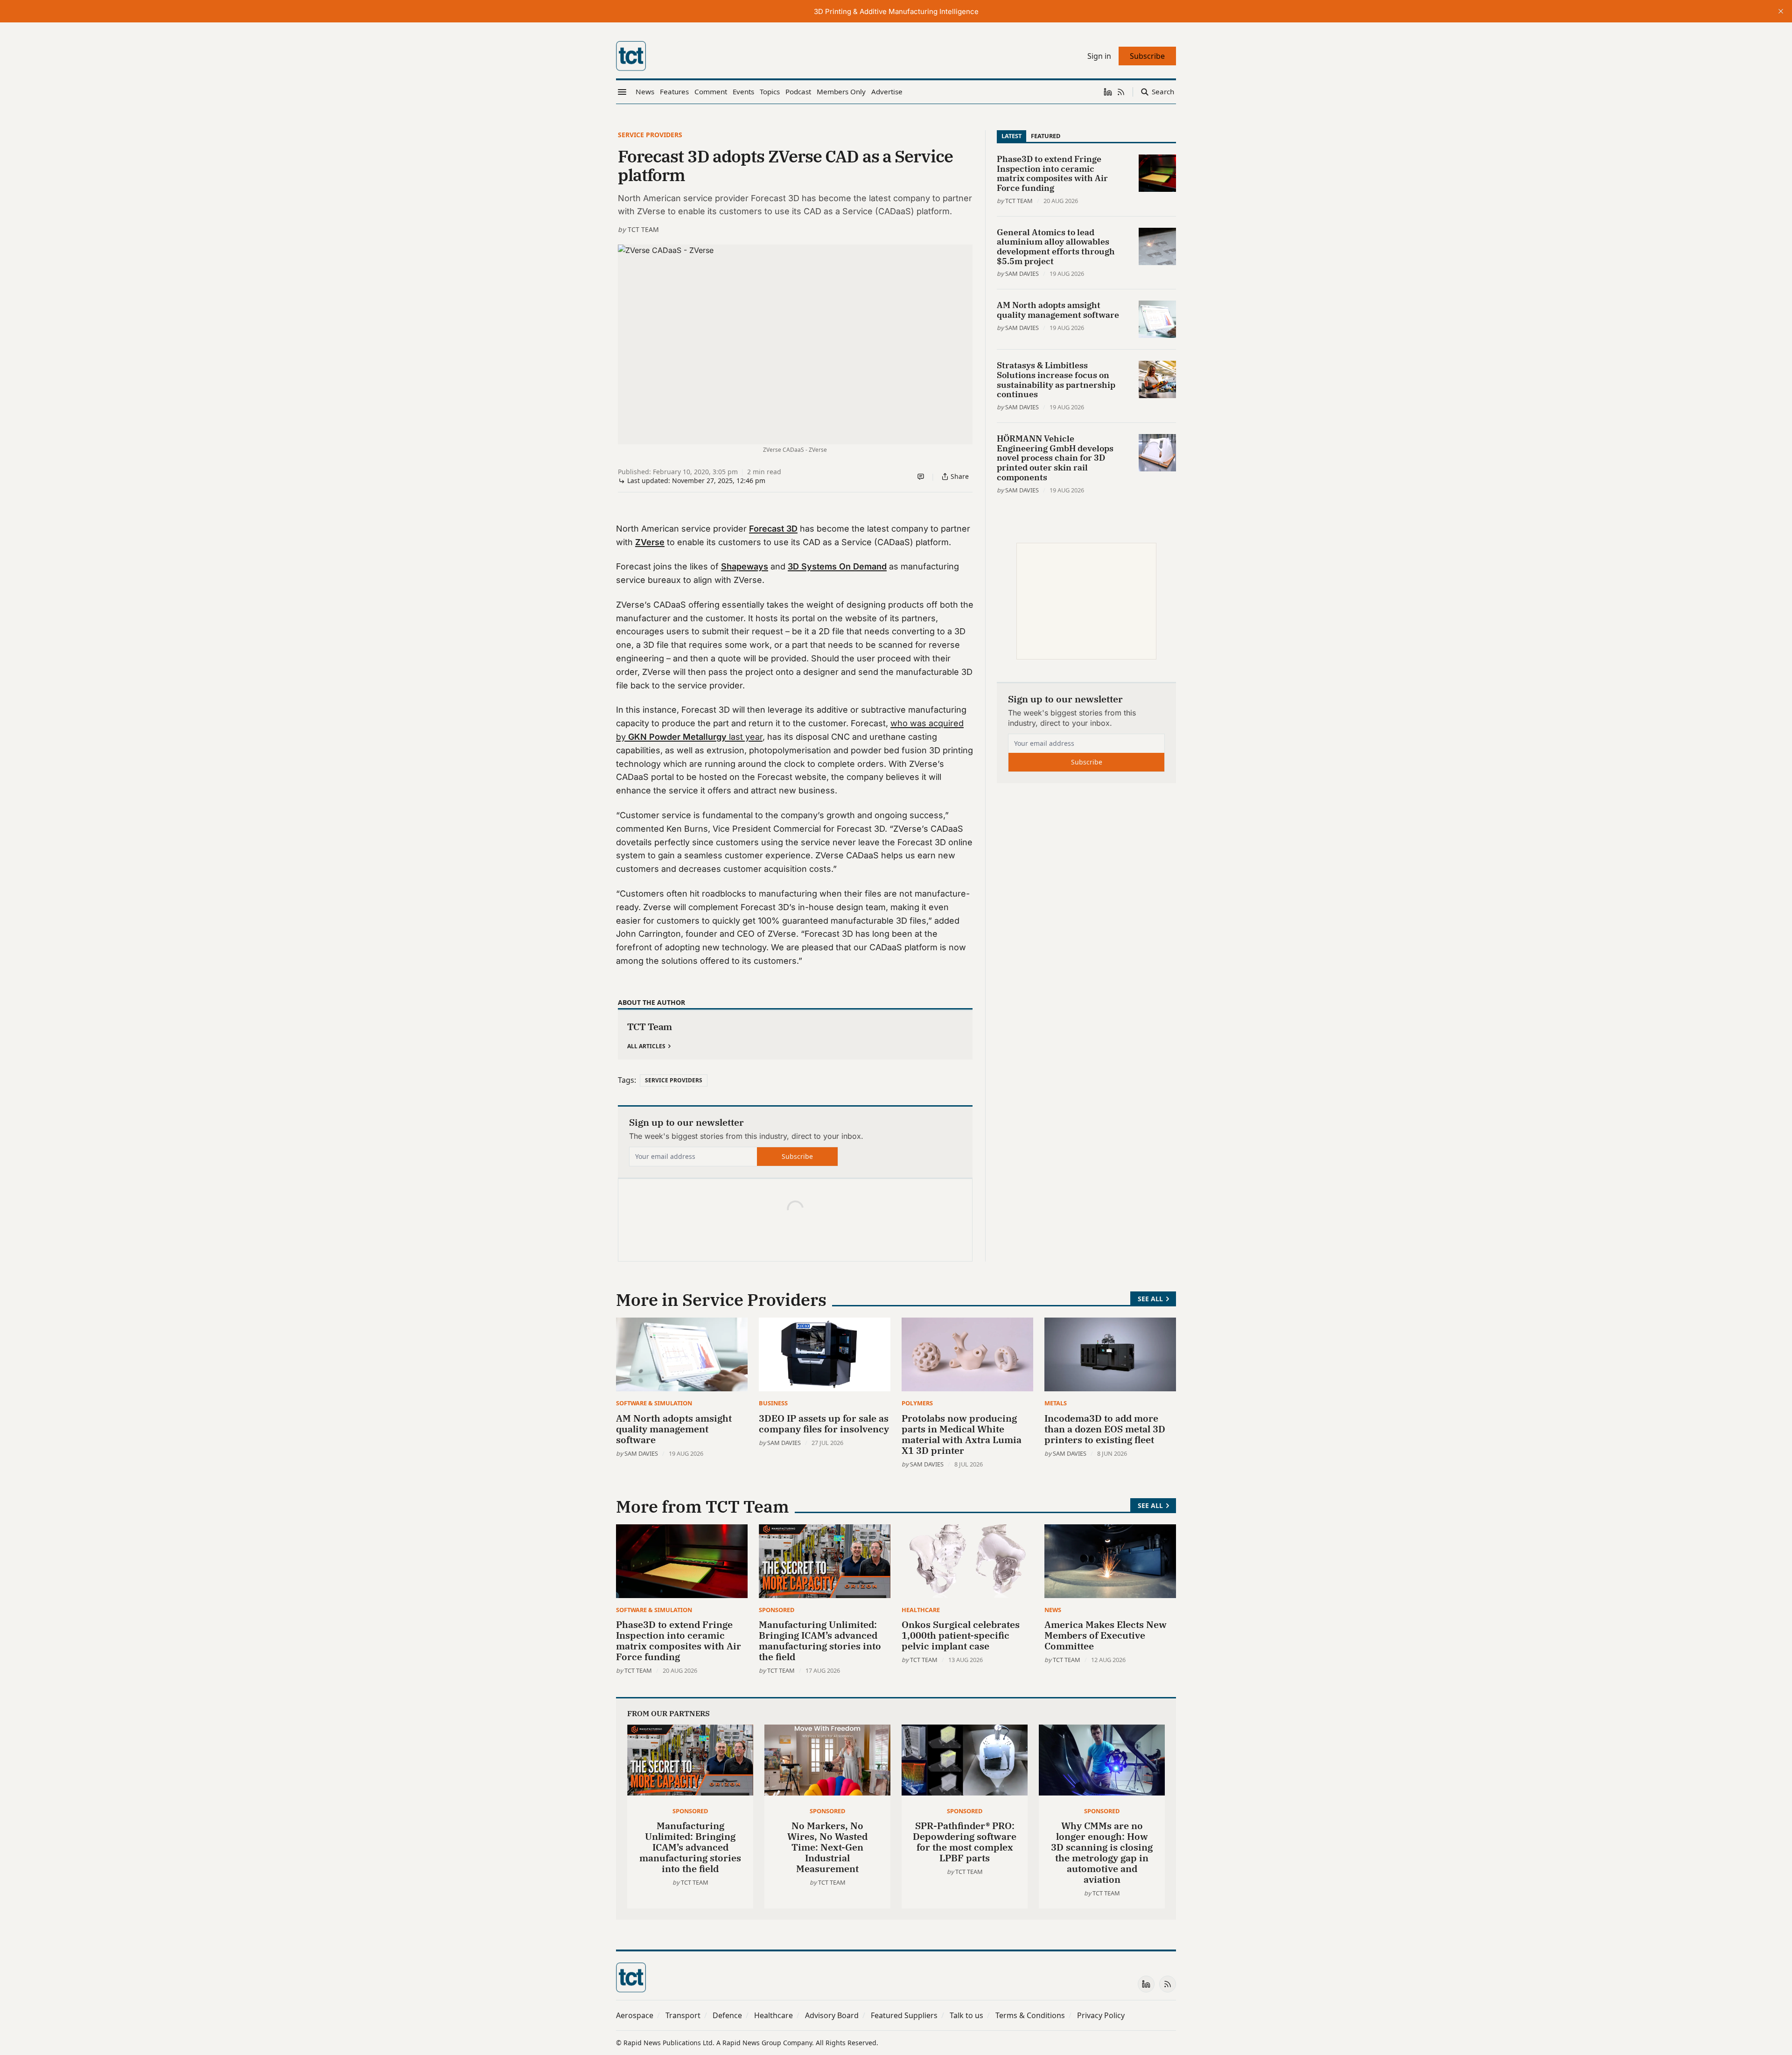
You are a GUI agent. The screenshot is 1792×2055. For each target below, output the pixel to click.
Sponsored (777, 1610)
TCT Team (643, 229)
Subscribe (797, 1156)
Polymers (917, 1403)
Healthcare (921, 1610)
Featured (1046, 136)
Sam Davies (1022, 274)
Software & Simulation (654, 1403)
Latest (1011, 136)
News (1053, 1610)
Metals (1056, 1403)
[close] (1781, 11)
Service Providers (650, 135)
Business (773, 1403)
